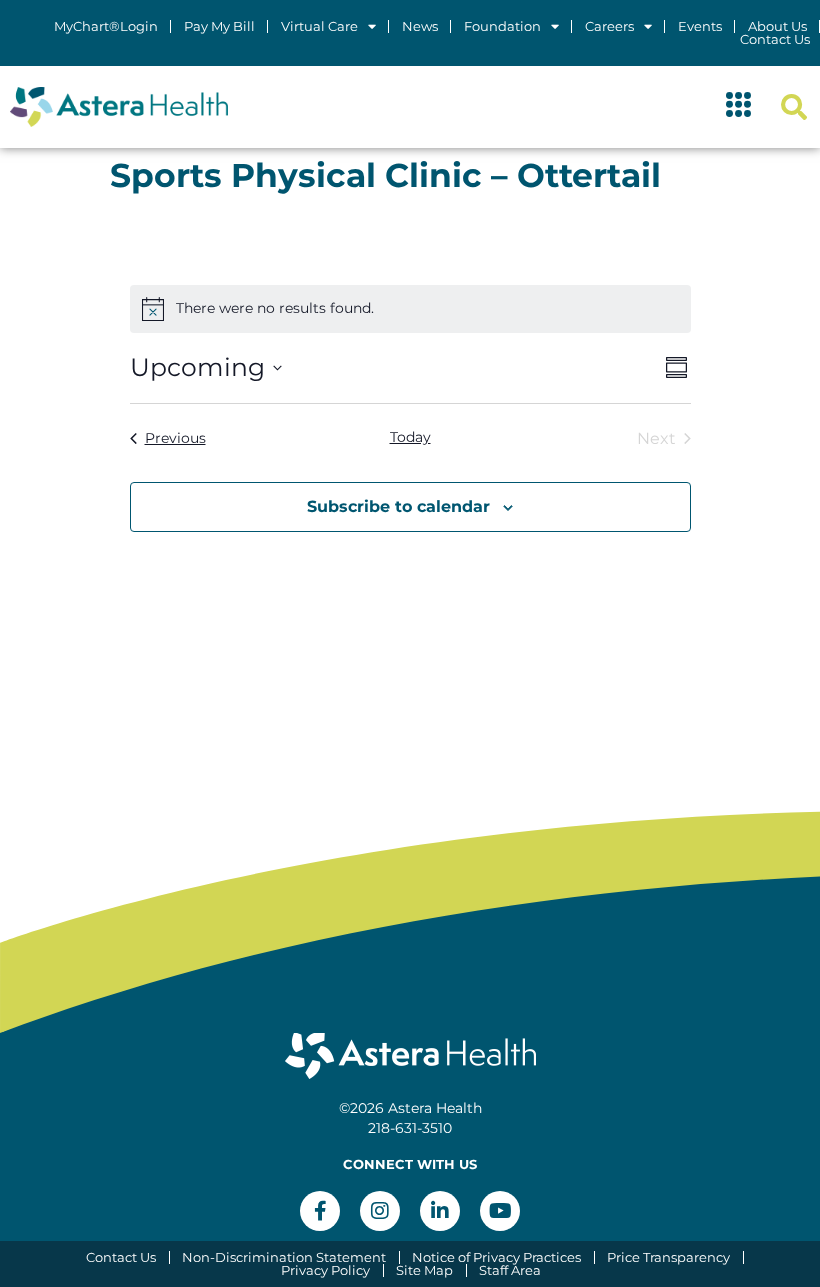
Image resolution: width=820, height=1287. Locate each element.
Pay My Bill (219, 26)
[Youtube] (500, 1211)
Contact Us (775, 39)
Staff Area (510, 1270)
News (420, 26)
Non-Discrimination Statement (284, 1257)
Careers (609, 26)
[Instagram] (380, 1211)
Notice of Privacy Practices (496, 1257)
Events (700, 26)
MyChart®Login (106, 26)
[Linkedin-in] (440, 1211)
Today (410, 437)
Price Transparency (668, 1257)
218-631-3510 (410, 1128)
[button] (739, 107)
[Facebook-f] (320, 1211)
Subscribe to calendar (398, 506)
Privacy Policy (325, 1270)
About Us (777, 26)
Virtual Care (319, 26)
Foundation (502, 26)
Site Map (424, 1270)
